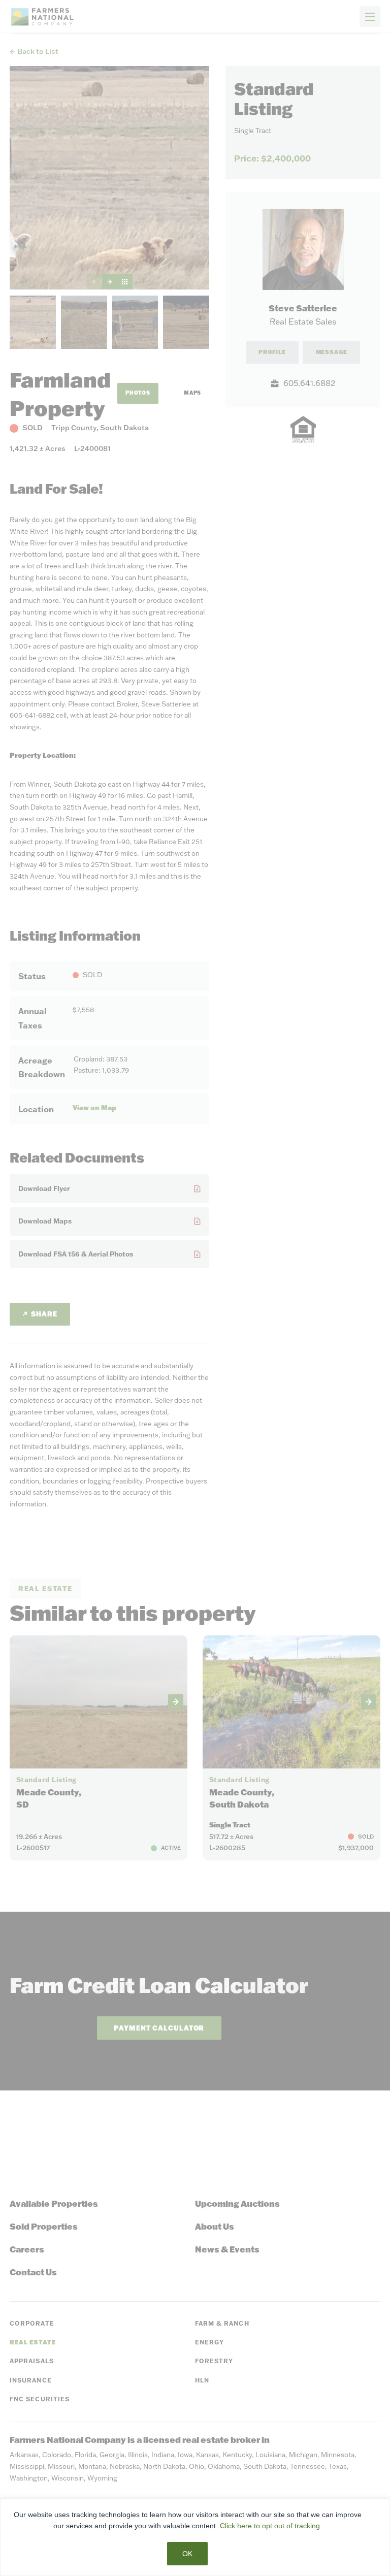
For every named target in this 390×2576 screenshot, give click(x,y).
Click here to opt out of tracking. (271, 2526)
